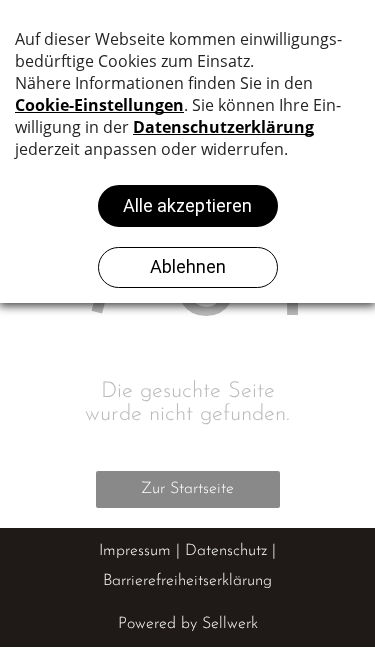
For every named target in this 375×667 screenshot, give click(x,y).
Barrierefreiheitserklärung (187, 581)
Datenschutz (226, 551)
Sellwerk (230, 624)
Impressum (135, 551)
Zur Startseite (187, 489)
